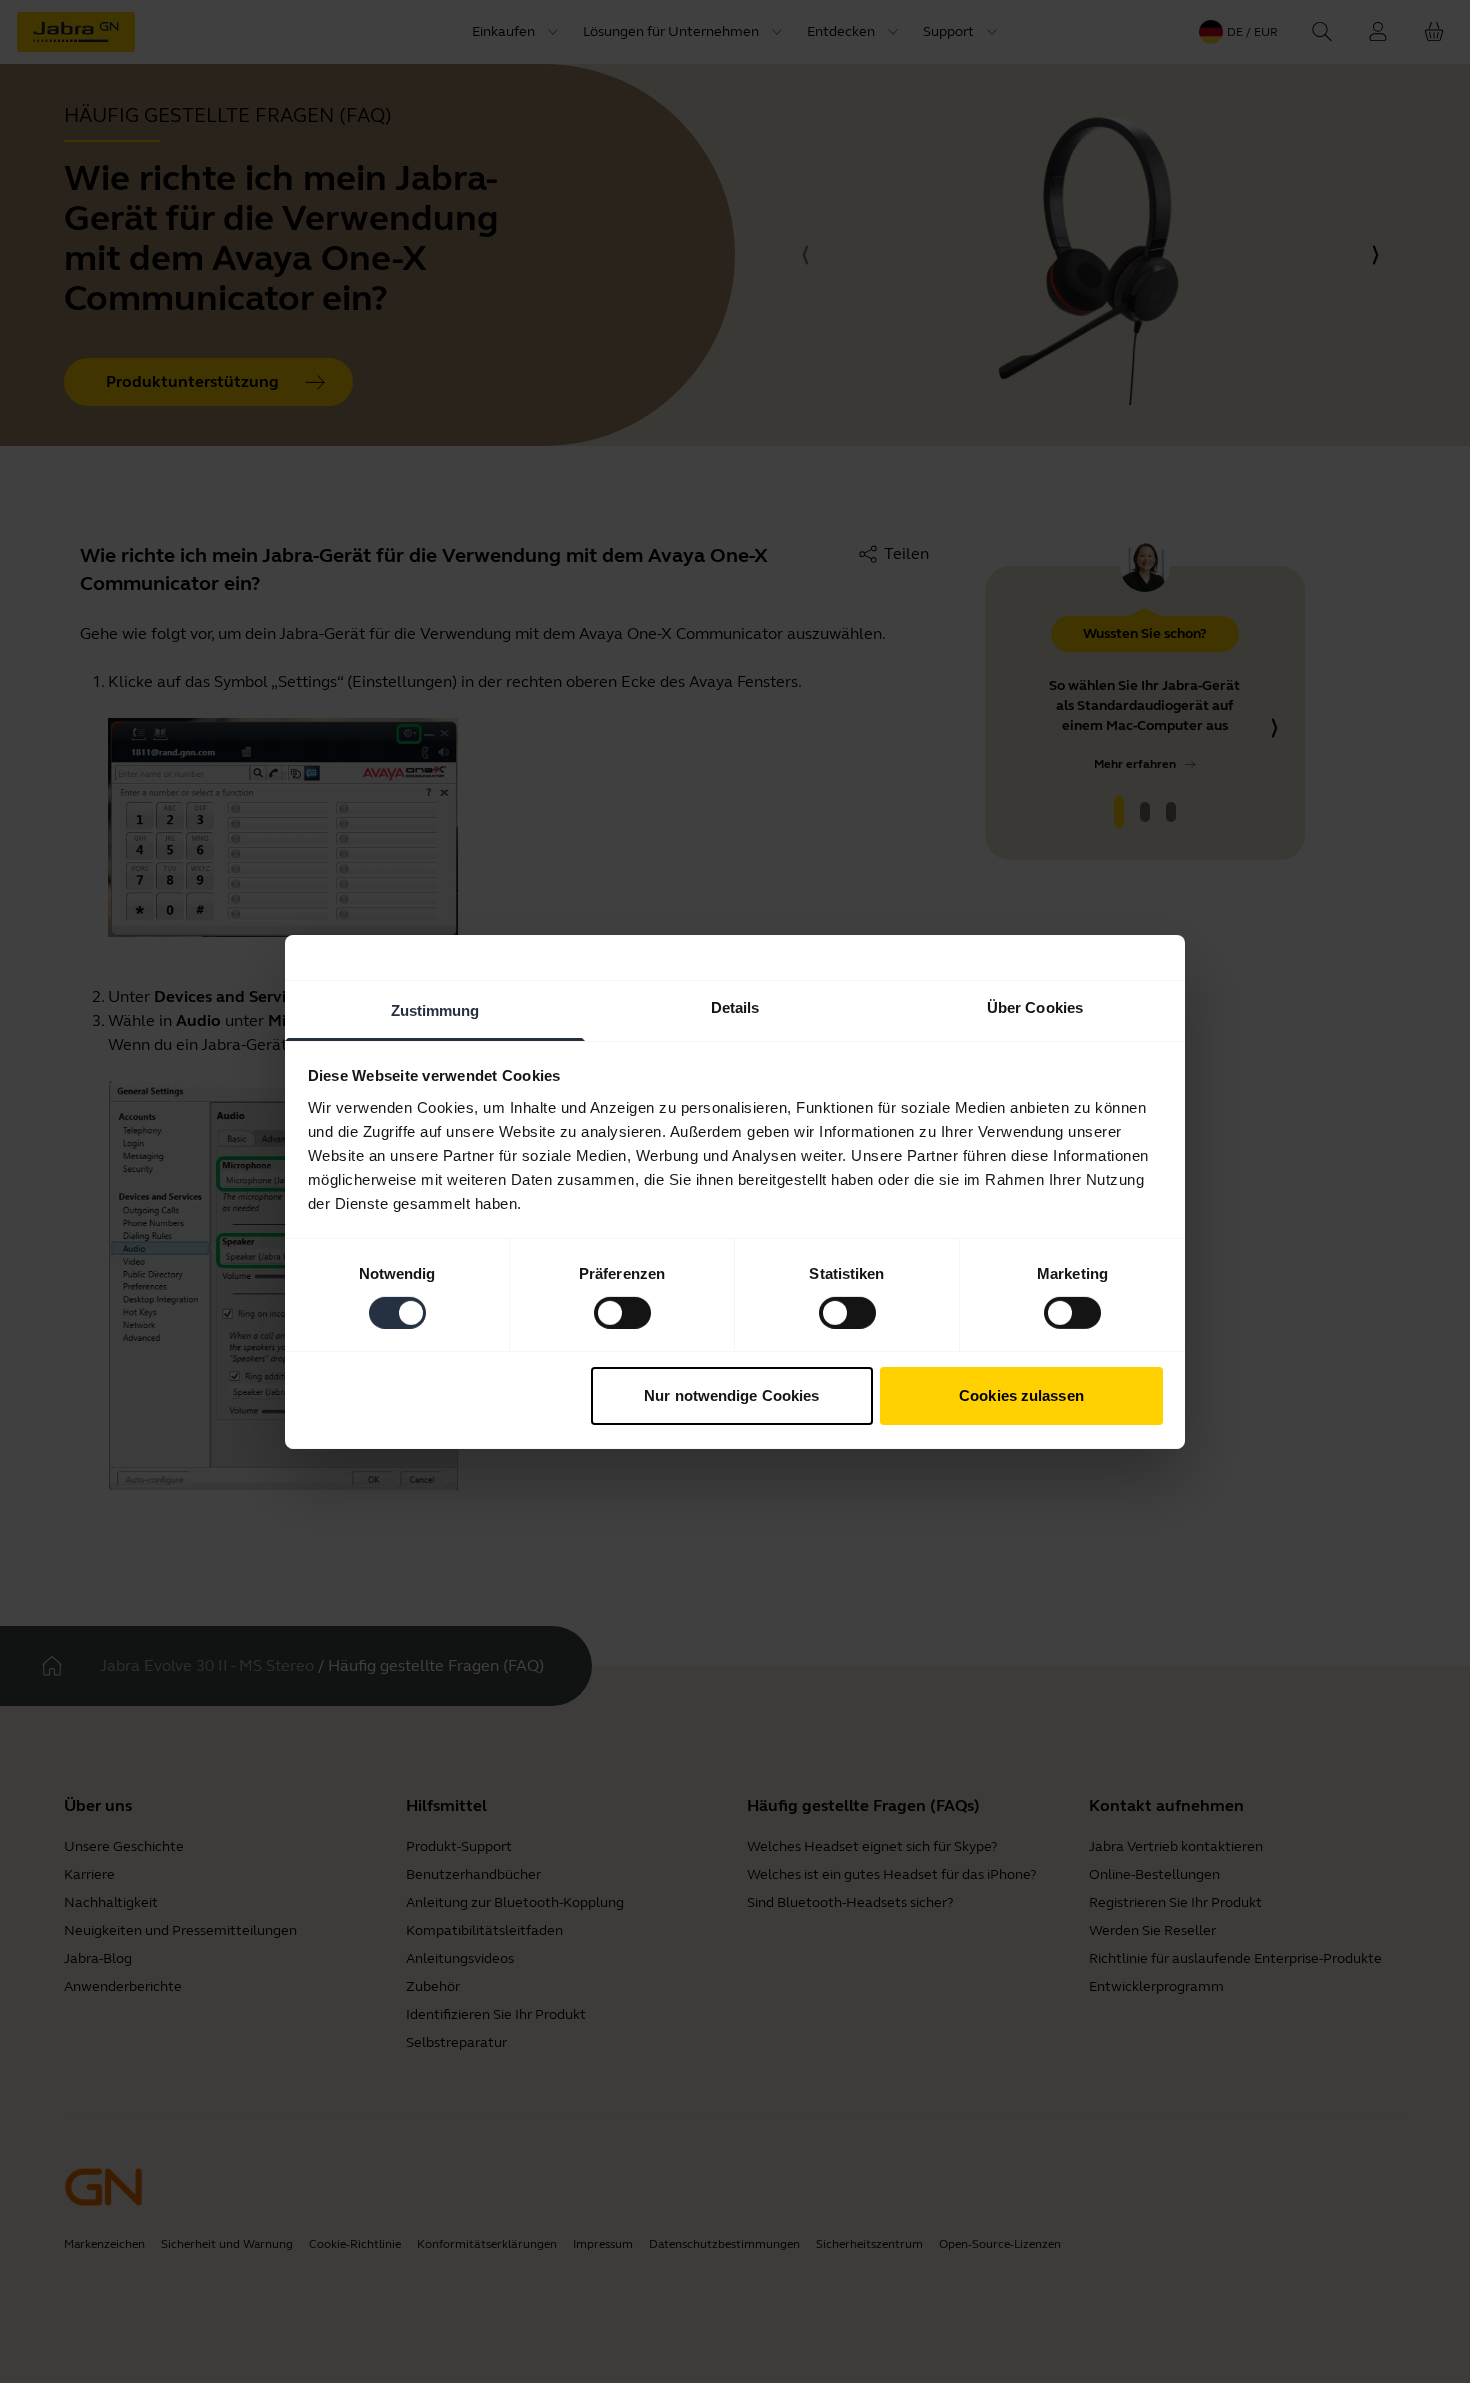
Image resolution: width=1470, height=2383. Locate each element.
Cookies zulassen (1021, 1395)
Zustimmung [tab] (435, 1009)
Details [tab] (735, 1006)
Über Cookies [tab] (1035, 1006)
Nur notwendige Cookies (731, 1395)
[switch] (622, 1313)
